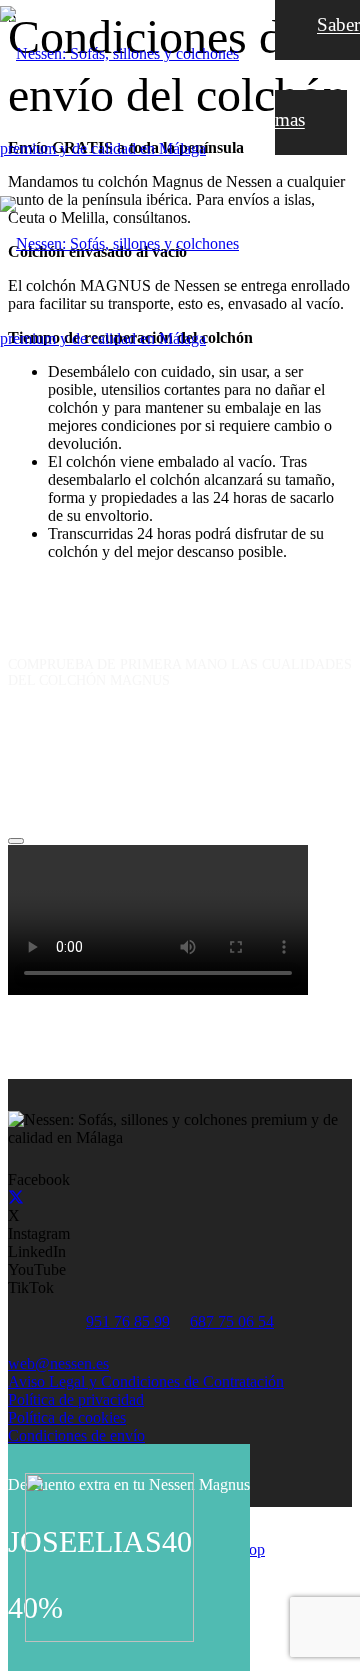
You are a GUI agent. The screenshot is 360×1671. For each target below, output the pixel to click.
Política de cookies (67, 1417)
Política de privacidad (76, 1399)
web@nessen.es (58, 1363)
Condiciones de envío (76, 1435)
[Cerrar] (16, 841)
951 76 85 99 (128, 1321)
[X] (16, 1197)
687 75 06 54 (232, 1321)
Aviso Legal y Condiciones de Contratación (146, 1381)
